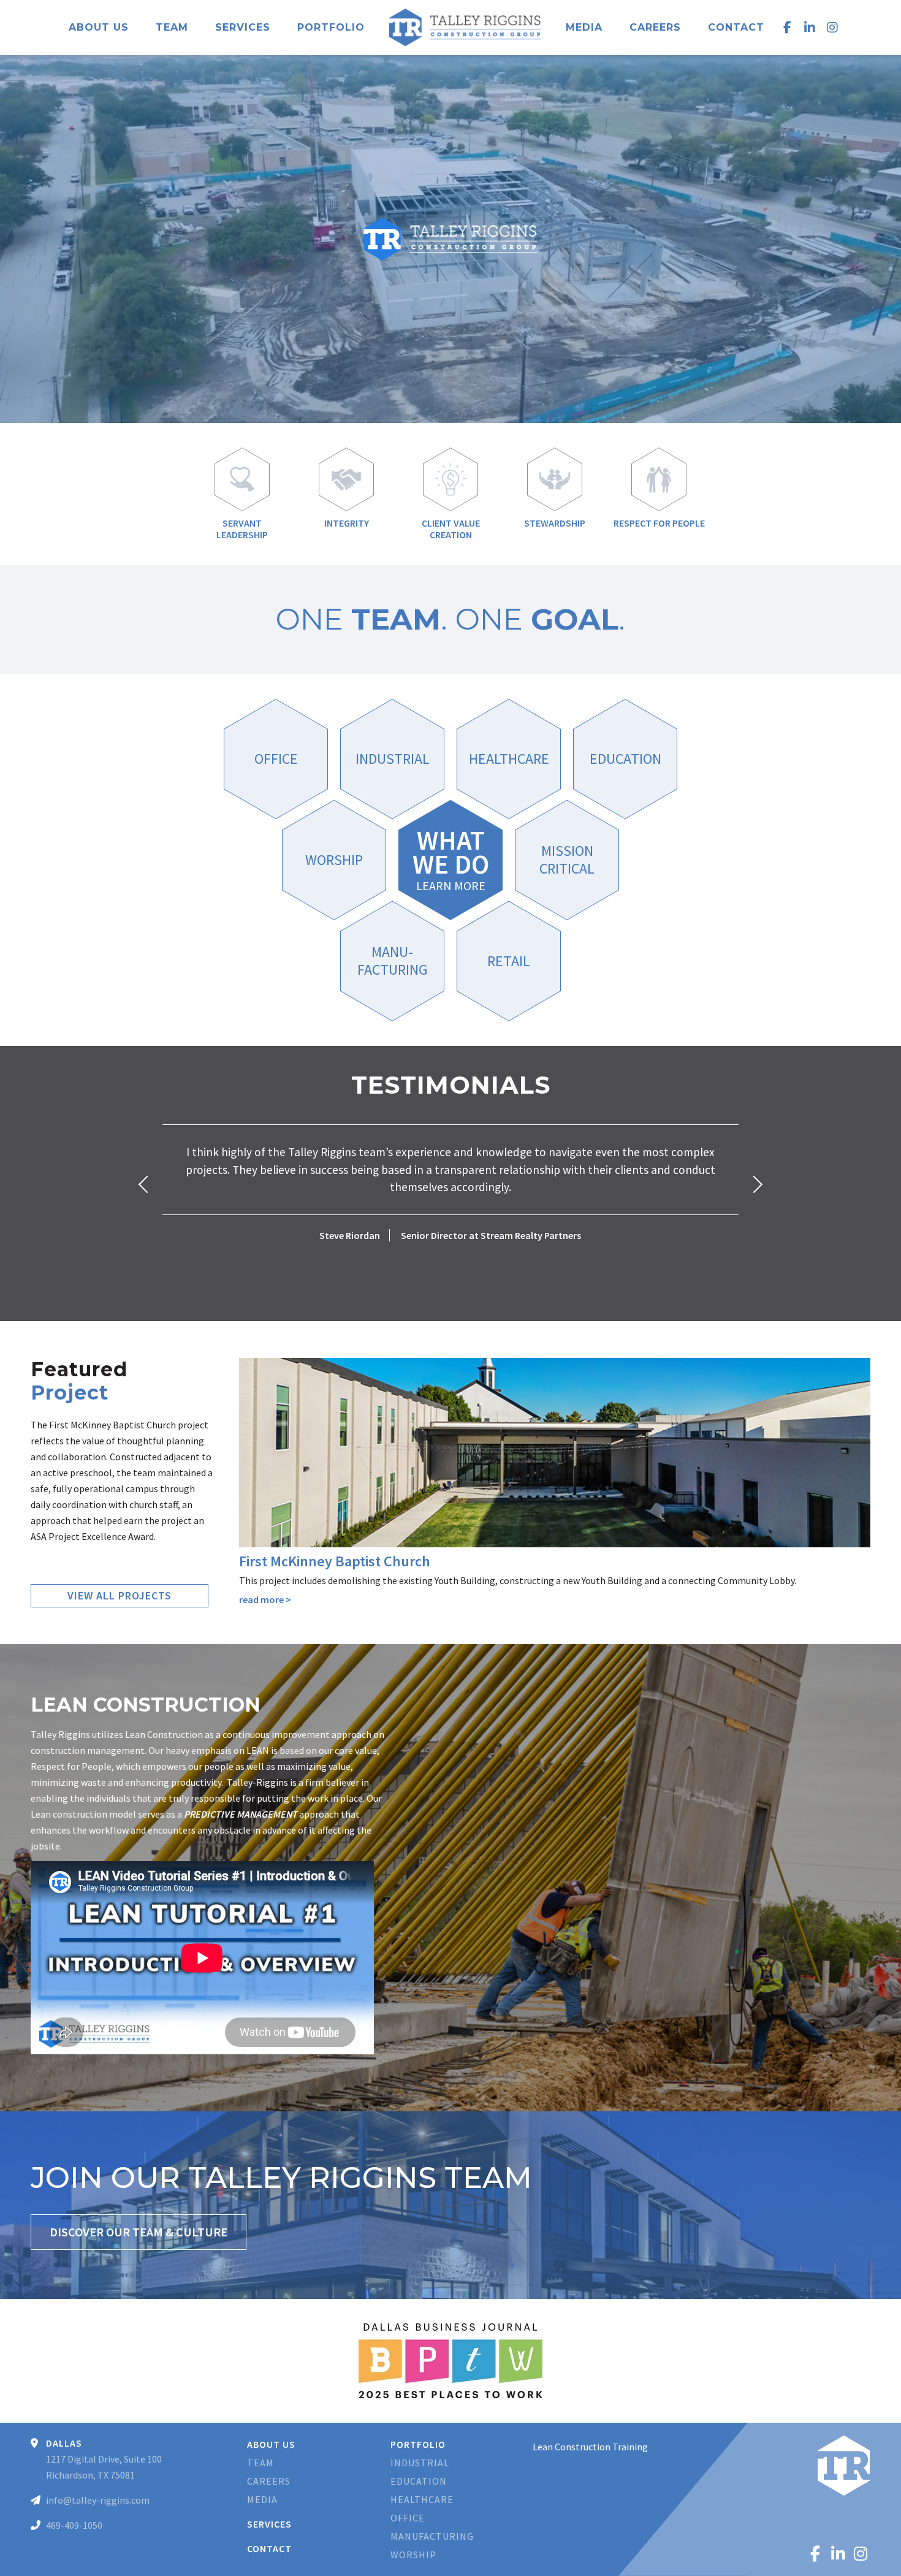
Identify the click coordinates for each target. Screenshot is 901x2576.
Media (584, 27)
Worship (413, 2555)
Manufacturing (432, 2536)
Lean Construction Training (590, 2447)
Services (243, 27)
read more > (265, 1599)
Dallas (64, 2443)
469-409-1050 (74, 2525)
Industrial (420, 2463)
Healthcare (422, 2499)
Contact (736, 27)
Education (419, 2481)
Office (408, 2518)
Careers (655, 27)
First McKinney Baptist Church (335, 1561)
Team (172, 27)
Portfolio (331, 27)
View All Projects (120, 1595)
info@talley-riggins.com (98, 2500)
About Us (99, 27)
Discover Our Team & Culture (139, 2232)
